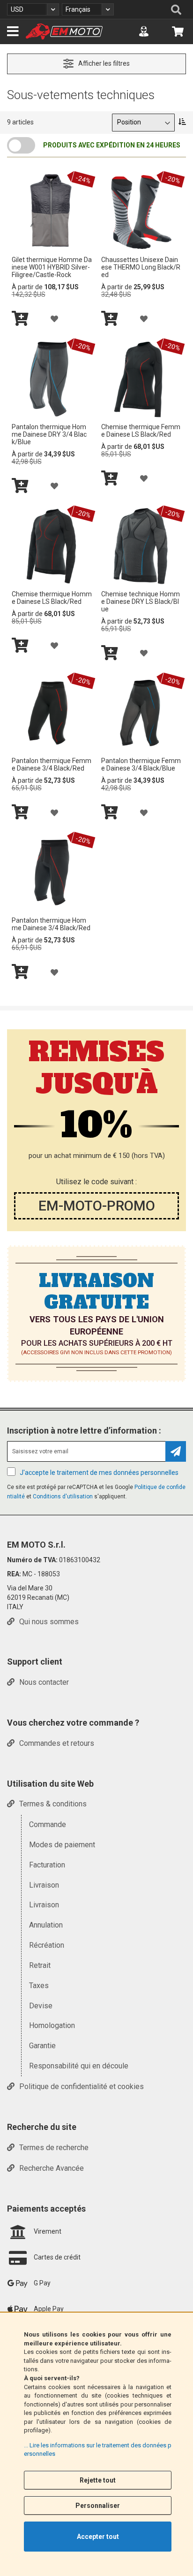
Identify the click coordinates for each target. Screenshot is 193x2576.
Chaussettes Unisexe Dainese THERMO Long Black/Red (141, 267)
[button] (33, 9)
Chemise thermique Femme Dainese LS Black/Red (141, 431)
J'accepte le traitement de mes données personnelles (99, 1473)
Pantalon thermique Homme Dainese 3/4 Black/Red (51, 924)
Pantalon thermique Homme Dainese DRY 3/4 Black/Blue (49, 434)
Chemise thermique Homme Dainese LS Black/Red (52, 598)
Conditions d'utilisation (63, 1496)
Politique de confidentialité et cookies (82, 2086)
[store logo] (64, 31)
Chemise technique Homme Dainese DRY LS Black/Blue (141, 602)
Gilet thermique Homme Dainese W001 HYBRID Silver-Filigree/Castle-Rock (52, 267)
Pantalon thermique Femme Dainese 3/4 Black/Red (52, 764)
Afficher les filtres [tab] (104, 63)
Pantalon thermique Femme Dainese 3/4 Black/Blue (141, 764)
